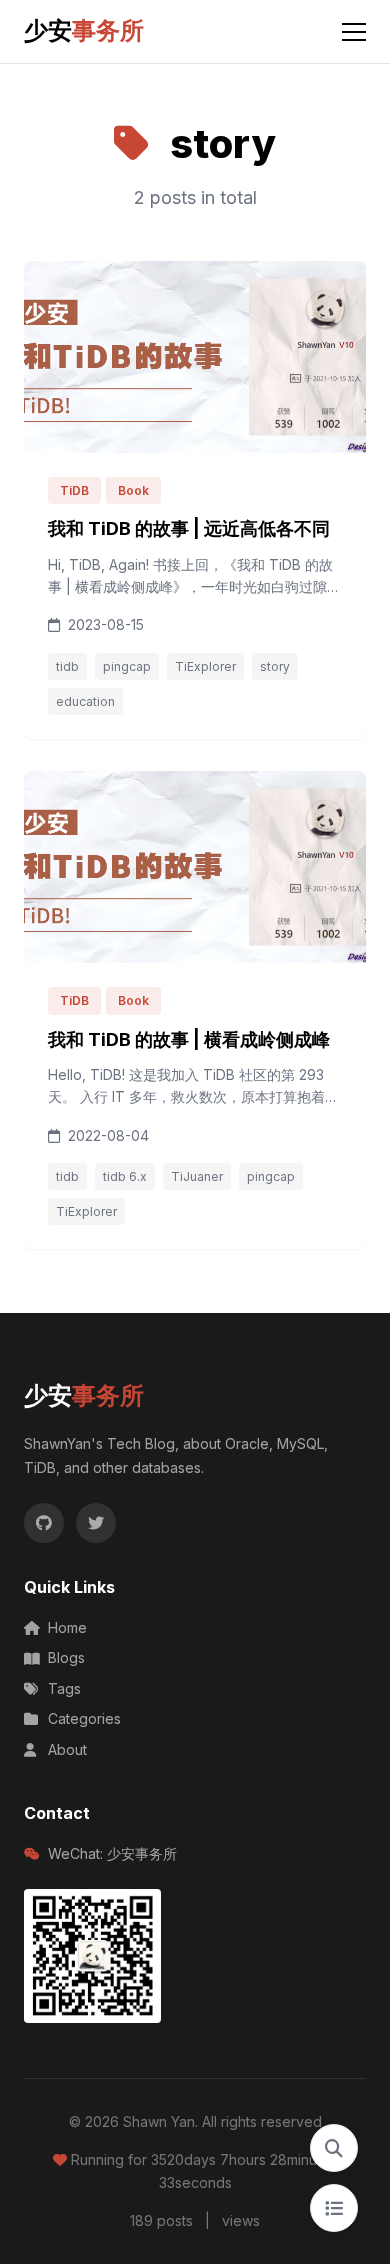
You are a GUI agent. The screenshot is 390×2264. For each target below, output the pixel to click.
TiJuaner (197, 1176)
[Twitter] (96, 1523)
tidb (67, 666)
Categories (84, 1718)
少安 (84, 30)
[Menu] (354, 32)
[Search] (334, 2148)
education (85, 701)
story (275, 666)
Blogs (66, 1657)
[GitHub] (44, 1523)
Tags (64, 1688)
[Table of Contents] (334, 2208)
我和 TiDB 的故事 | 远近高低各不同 (189, 528)
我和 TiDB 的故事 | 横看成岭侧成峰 (189, 1039)
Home (67, 1627)
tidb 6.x (125, 1176)
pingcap (127, 666)
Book (133, 490)
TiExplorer (205, 666)
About (67, 1749)
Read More (289, 624)
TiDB (74, 490)
